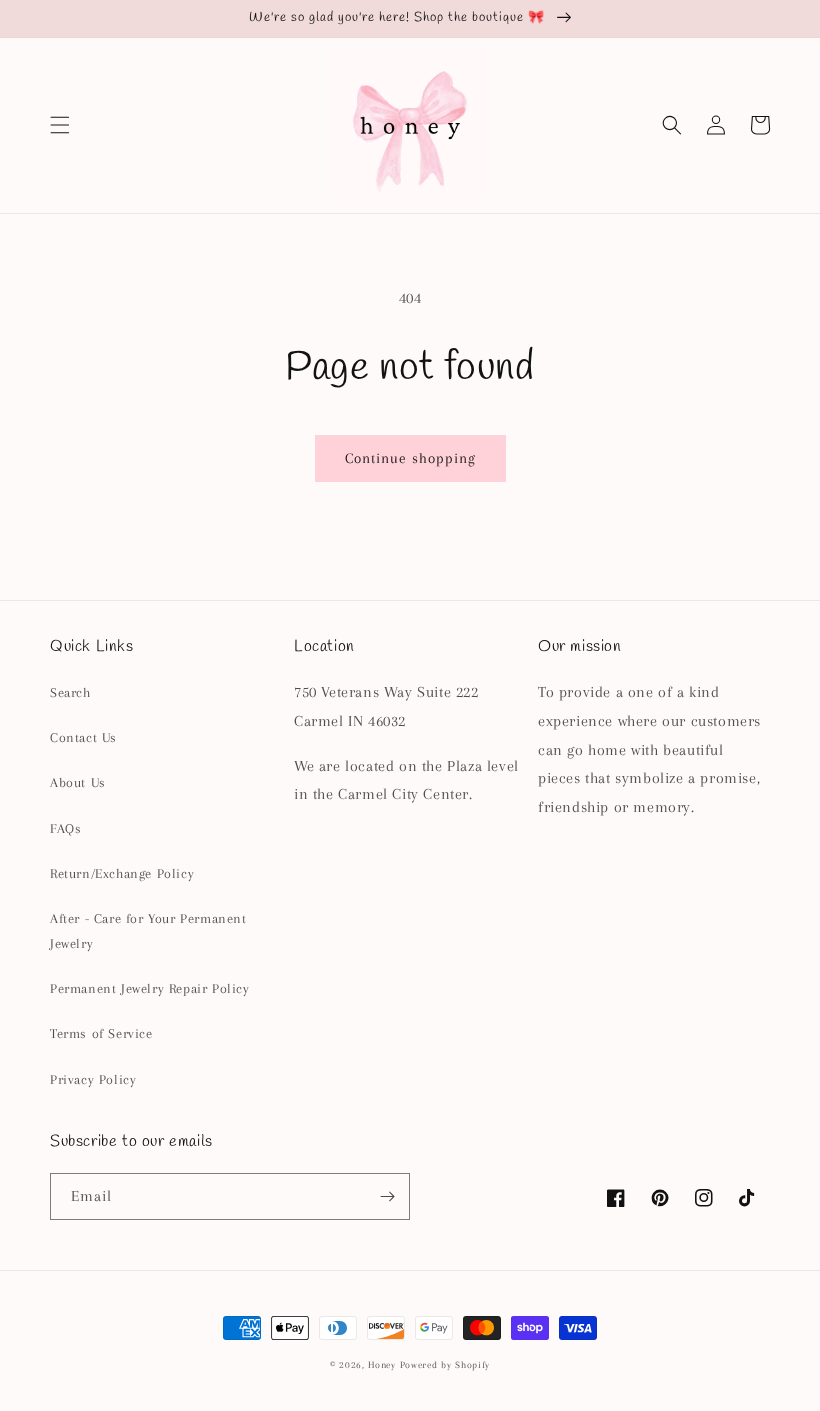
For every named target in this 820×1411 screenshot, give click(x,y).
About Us (78, 782)
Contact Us (83, 737)
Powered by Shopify (445, 1364)
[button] (60, 125)
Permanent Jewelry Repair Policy (150, 988)
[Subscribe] (387, 1196)
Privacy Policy (93, 1079)
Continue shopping (410, 458)
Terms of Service (101, 1033)
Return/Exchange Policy (122, 873)
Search (70, 692)
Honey (382, 1364)
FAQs (65, 828)
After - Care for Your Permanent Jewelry (148, 931)
